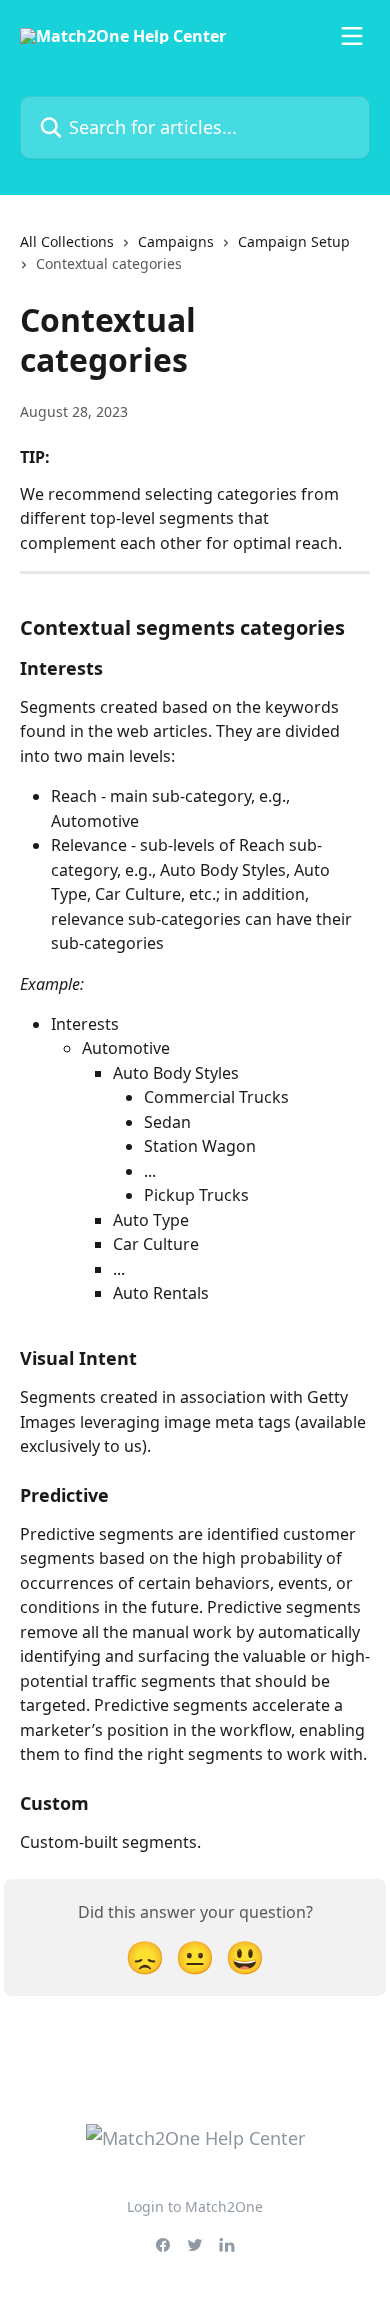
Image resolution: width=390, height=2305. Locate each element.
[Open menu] (352, 36)
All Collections (67, 241)
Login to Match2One (195, 2206)
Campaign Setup (294, 241)
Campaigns (176, 241)
